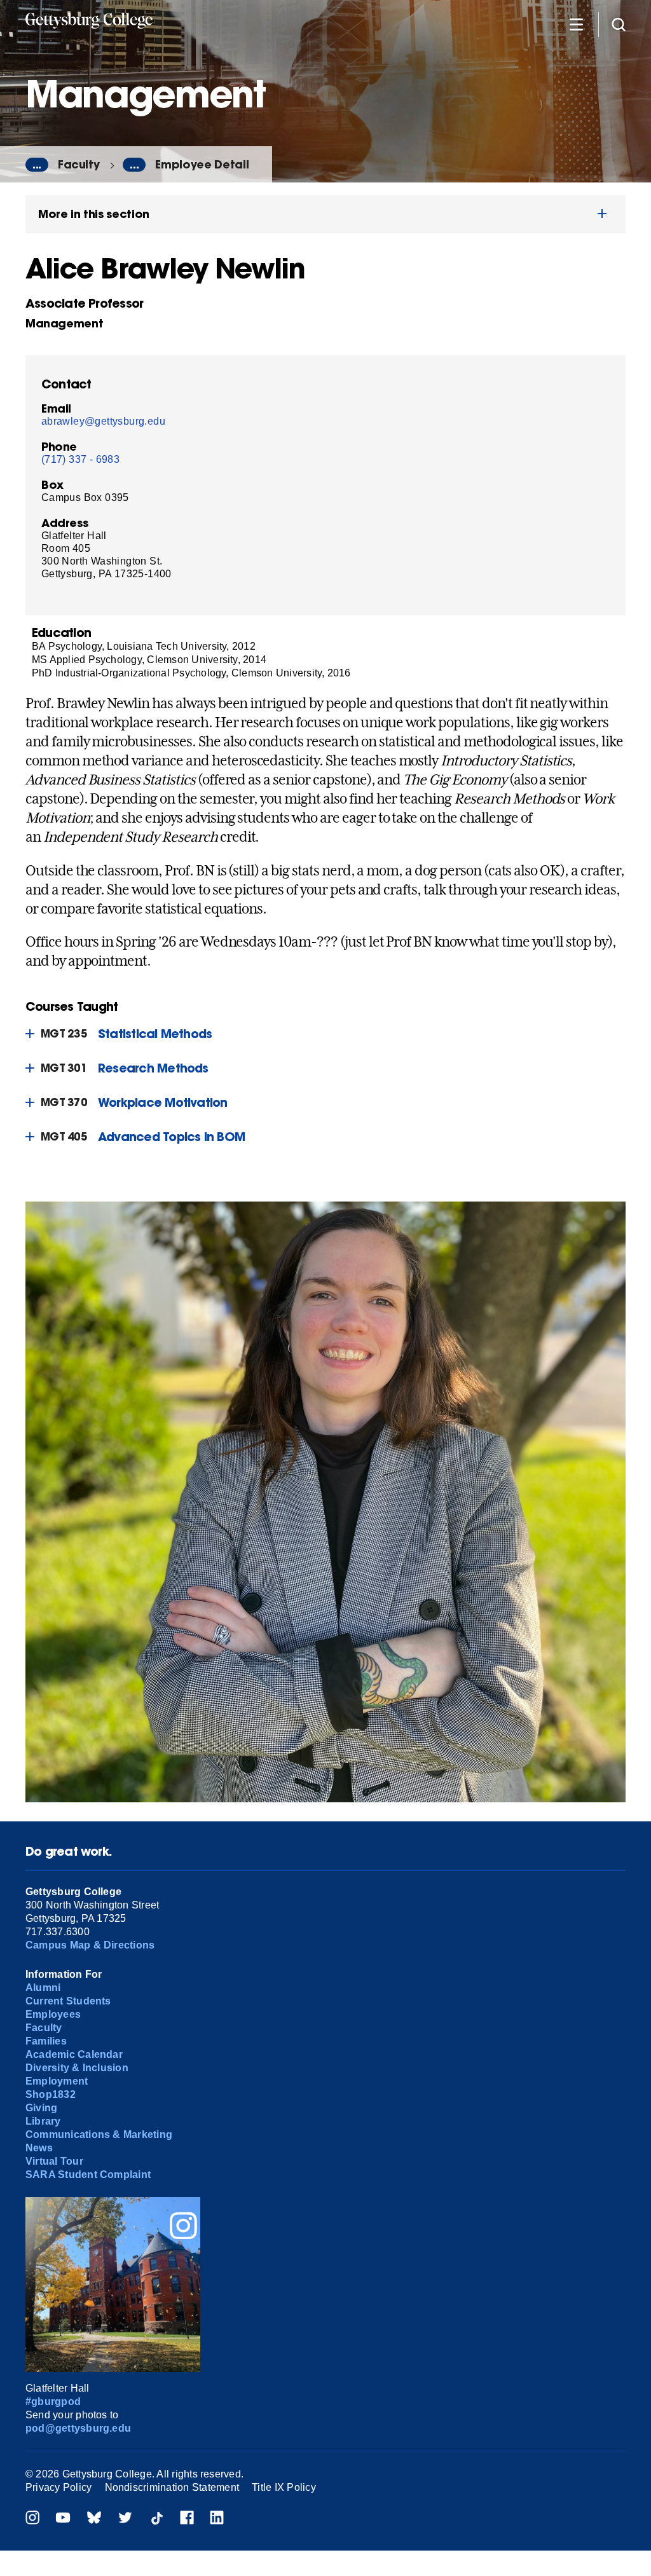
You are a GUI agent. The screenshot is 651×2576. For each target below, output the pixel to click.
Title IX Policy (284, 2487)
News (39, 2148)
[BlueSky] (94, 2519)
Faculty (79, 164)
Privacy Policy (58, 2487)
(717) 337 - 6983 (80, 459)
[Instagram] (32, 2519)
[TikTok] (156, 2519)
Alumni (43, 1988)
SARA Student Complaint (88, 2175)
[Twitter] (125, 2519)
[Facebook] (187, 2519)
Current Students (68, 2001)
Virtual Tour (54, 2161)
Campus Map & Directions (90, 1945)
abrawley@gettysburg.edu (103, 421)
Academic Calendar (74, 2054)
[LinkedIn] (217, 2519)
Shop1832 (51, 2094)
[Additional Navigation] (576, 24)
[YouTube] (63, 2519)
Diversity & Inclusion (77, 2068)
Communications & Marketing (99, 2134)
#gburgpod (53, 2401)
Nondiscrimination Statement (172, 2487)
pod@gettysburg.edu (78, 2428)
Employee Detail (202, 164)
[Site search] (619, 24)
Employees (53, 2014)
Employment (57, 2081)
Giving (41, 2108)
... (37, 165)
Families (46, 2041)
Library (43, 2121)
